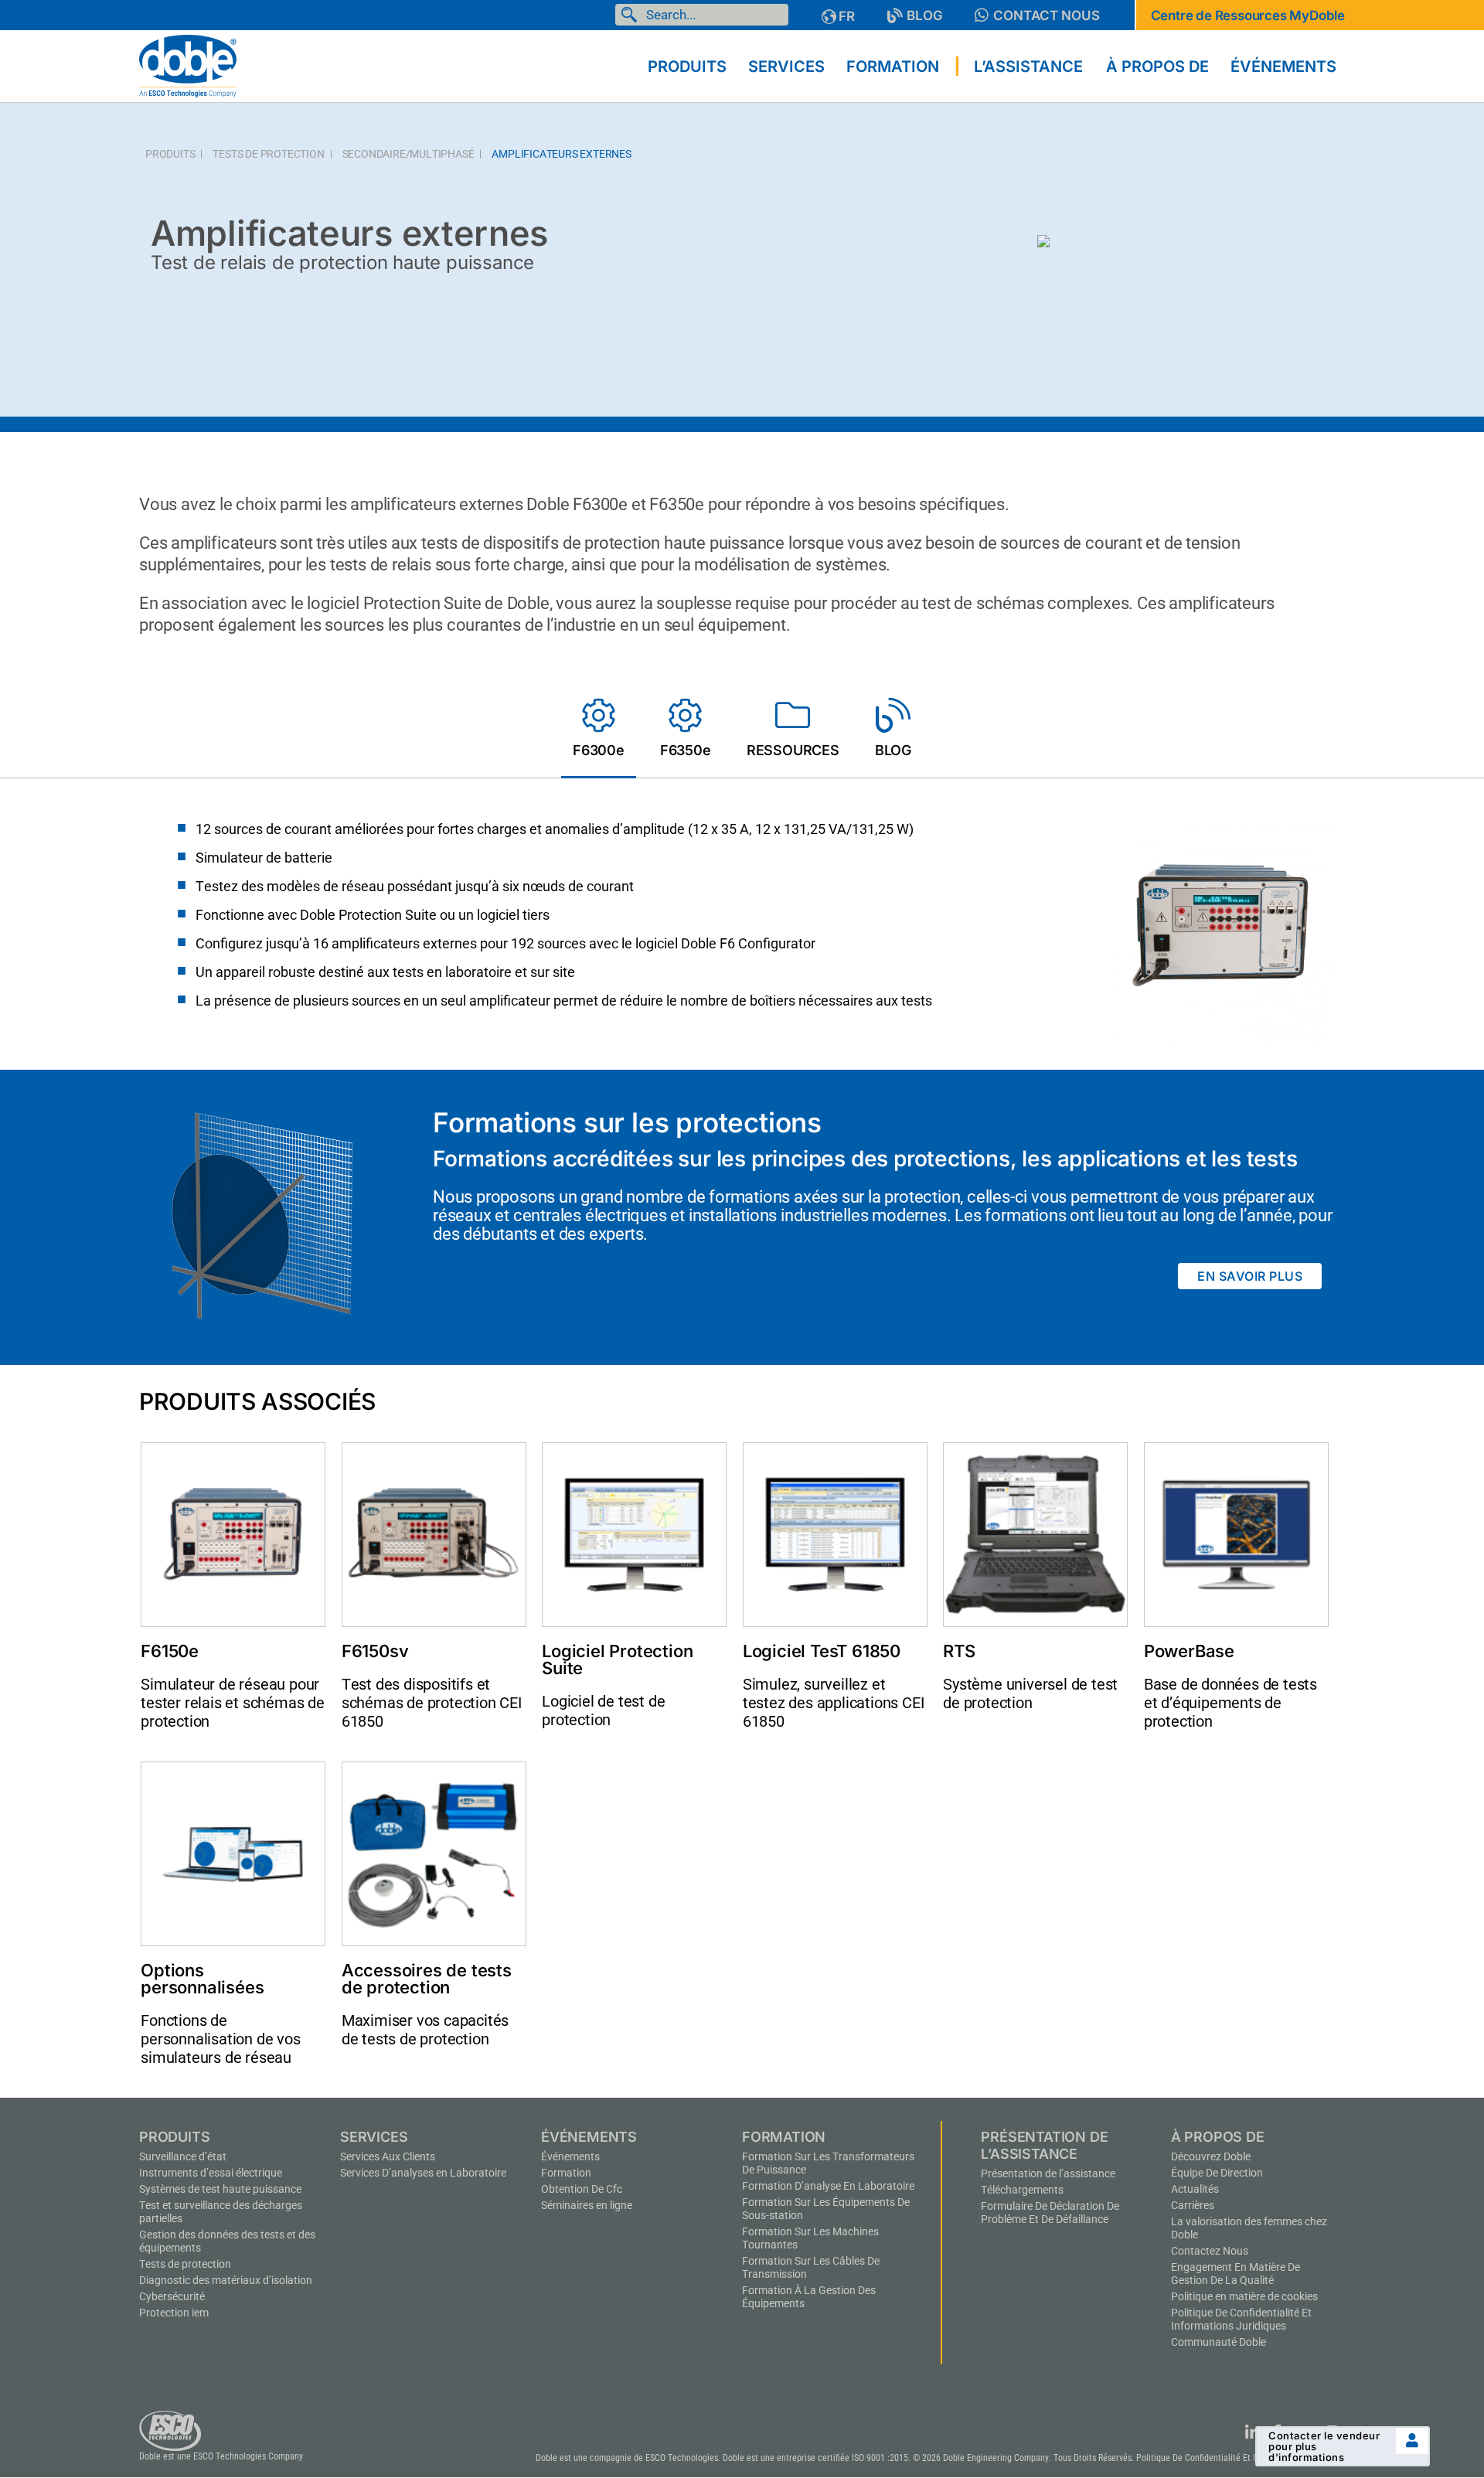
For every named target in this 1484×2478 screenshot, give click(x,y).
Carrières (1193, 2205)
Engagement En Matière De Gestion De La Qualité (1236, 2274)
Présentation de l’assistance (1048, 2173)
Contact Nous (1047, 15)
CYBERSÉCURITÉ (172, 2296)
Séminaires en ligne (587, 2205)
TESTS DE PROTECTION (268, 154)
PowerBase (1189, 1651)
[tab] (599, 731)
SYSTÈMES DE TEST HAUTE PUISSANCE (220, 2189)
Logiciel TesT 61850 (822, 1651)
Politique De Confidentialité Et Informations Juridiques (1241, 2319)
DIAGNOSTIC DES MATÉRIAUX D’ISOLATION (226, 2280)
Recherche (632, 15)
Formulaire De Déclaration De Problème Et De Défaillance (1050, 2212)
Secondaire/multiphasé (408, 154)
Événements (570, 2156)
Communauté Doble (1219, 2342)
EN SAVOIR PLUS (1250, 1276)
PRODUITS (170, 154)
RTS (959, 1651)
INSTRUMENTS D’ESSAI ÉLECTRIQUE (211, 2173)
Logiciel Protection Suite (617, 1659)
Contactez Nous (1210, 2251)
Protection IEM (174, 2313)
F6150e (170, 1651)
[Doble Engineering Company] (188, 65)
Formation (566, 2173)
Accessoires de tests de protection (427, 1979)
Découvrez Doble (1211, 2156)
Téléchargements (1022, 2190)
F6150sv (375, 1651)
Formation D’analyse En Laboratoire (828, 2186)
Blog (925, 15)
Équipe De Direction (1217, 2173)
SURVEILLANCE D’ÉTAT (183, 2156)
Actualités (1195, 2189)
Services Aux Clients (388, 2156)
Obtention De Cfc (582, 2189)
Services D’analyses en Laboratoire (423, 2173)
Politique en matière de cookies (1244, 2296)
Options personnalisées (202, 1979)
